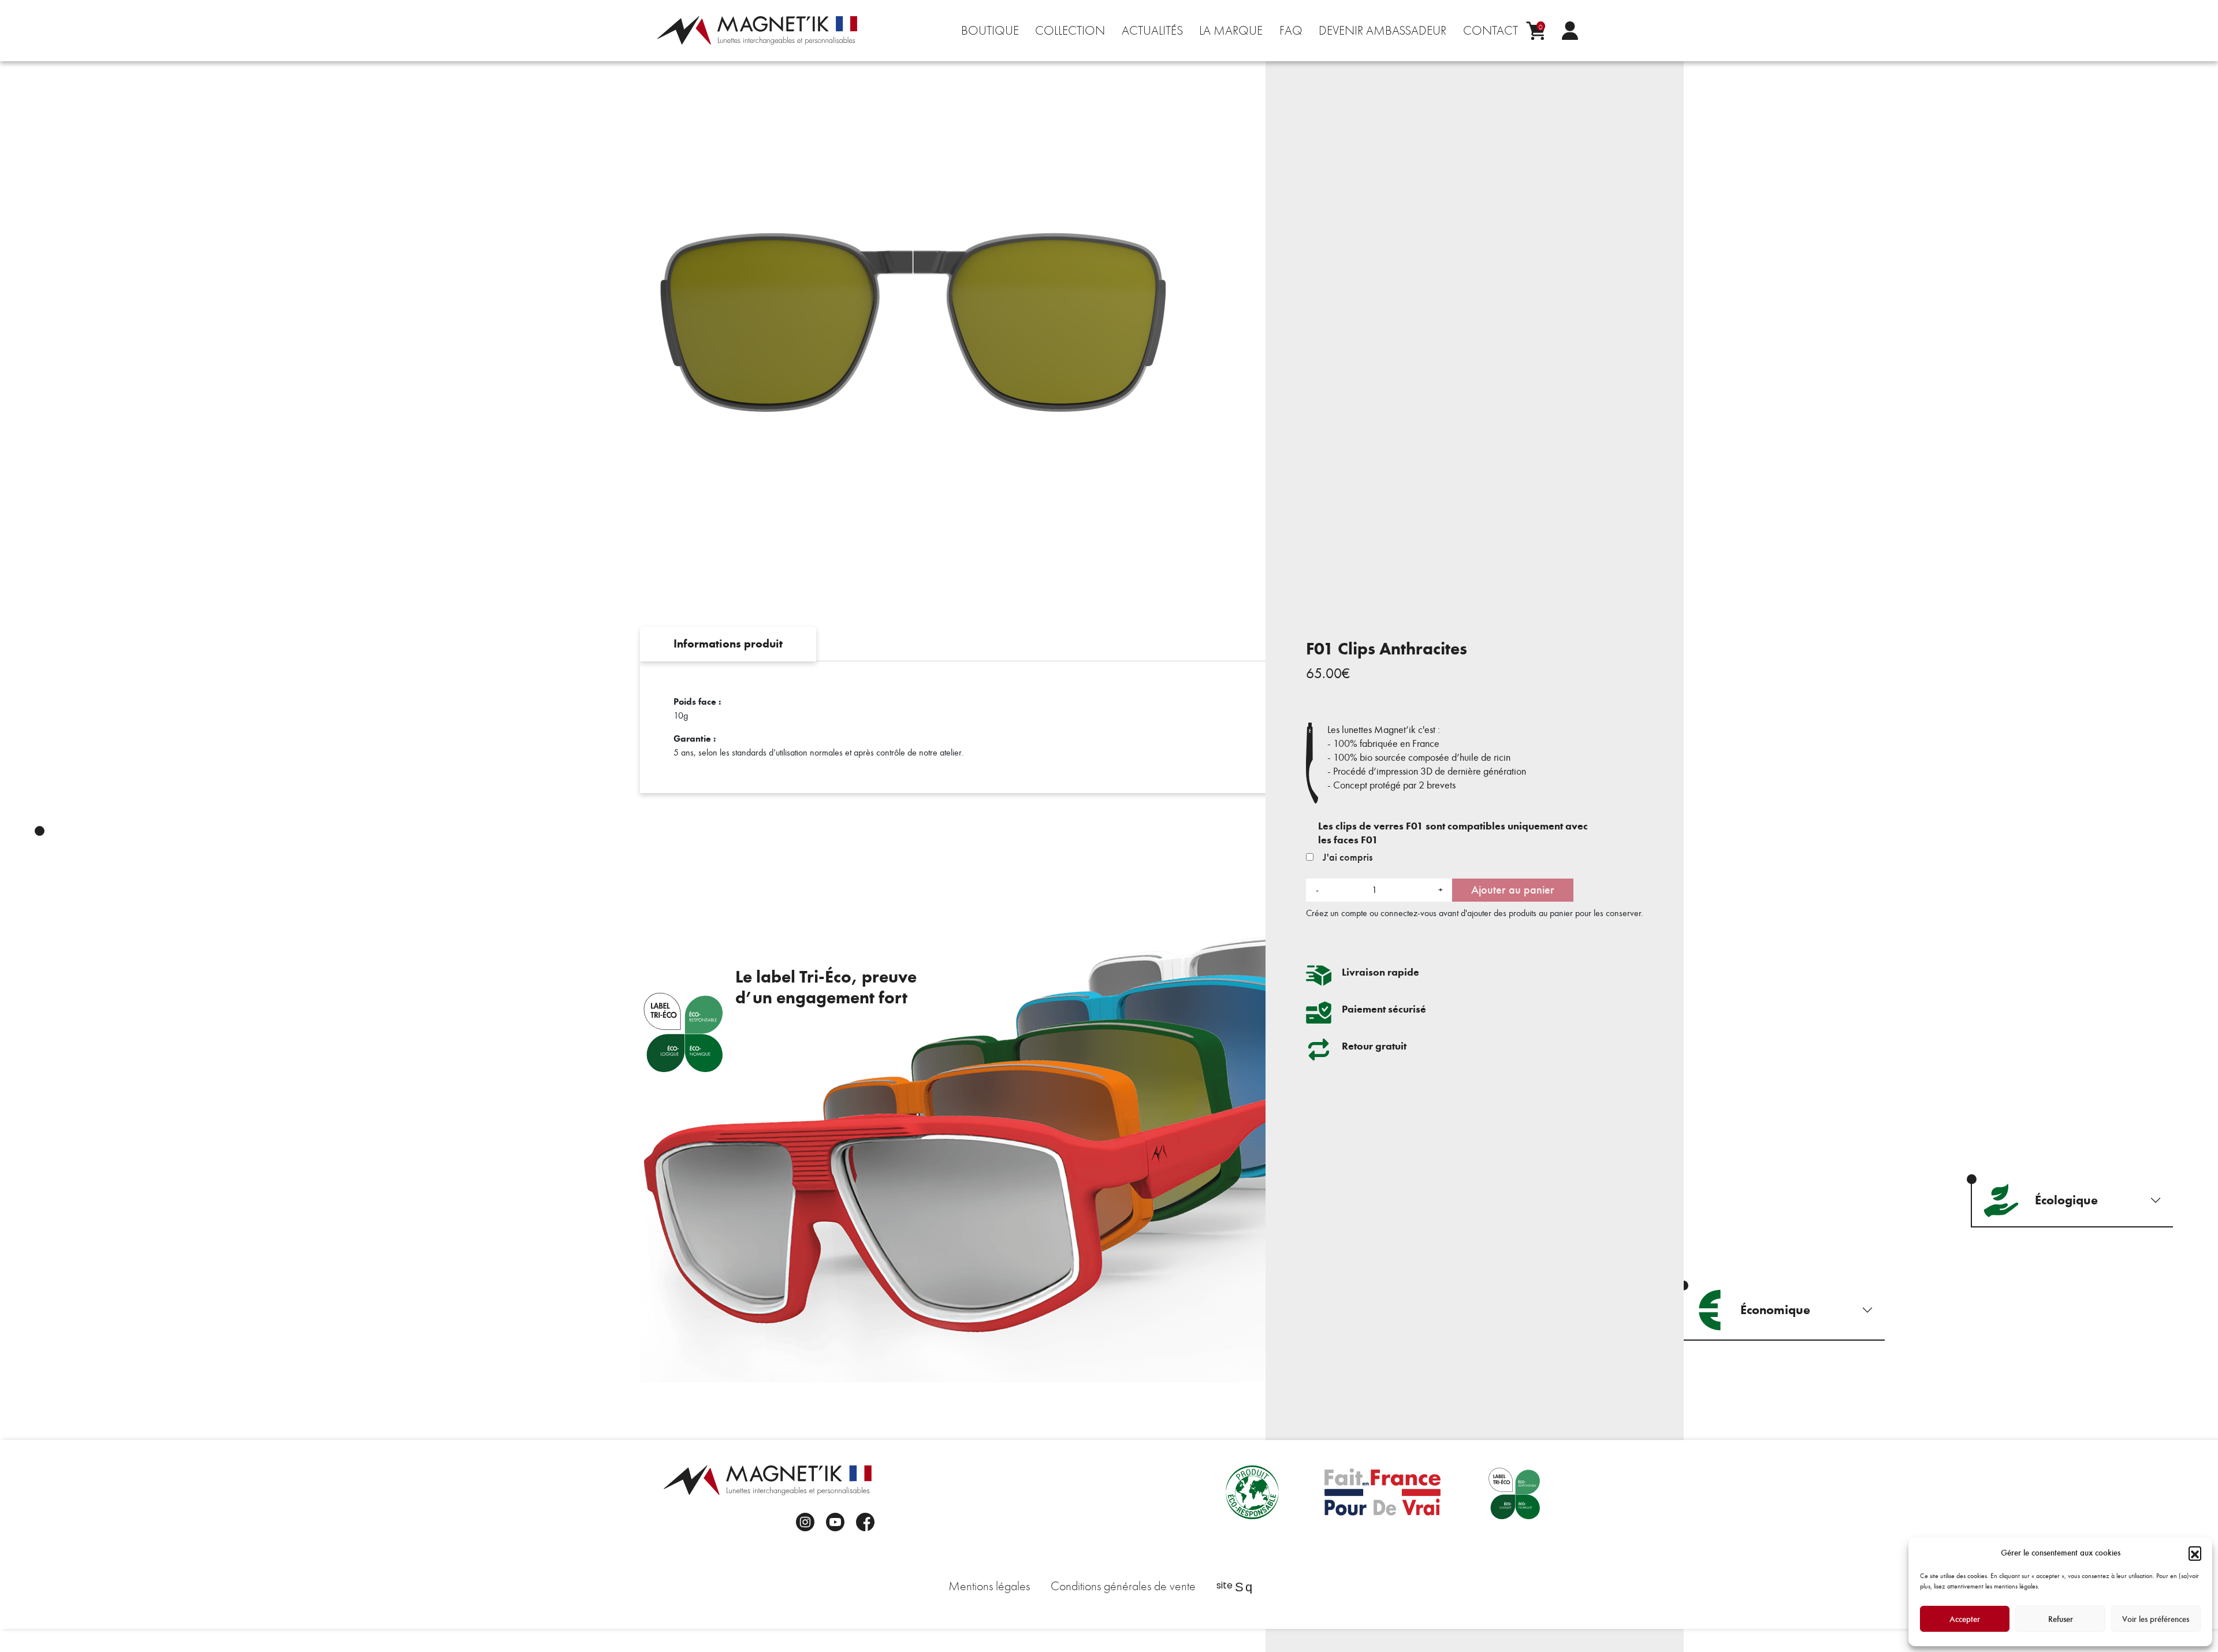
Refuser (2061, 1619)
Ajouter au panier (1513, 890)
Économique (1775, 1310)
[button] (2195, 1553)
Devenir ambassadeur (1382, 31)
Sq (1243, 1587)
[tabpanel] (1109, 727)
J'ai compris (1346, 857)
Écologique (2066, 1200)
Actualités (1152, 31)
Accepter (1965, 1619)
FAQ (1291, 31)
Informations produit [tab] (728, 644)
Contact (1491, 31)
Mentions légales (989, 1586)
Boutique (990, 31)
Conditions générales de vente (1123, 1586)
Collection (1070, 31)
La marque (1231, 31)
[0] (1536, 31)
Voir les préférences (2156, 1619)
